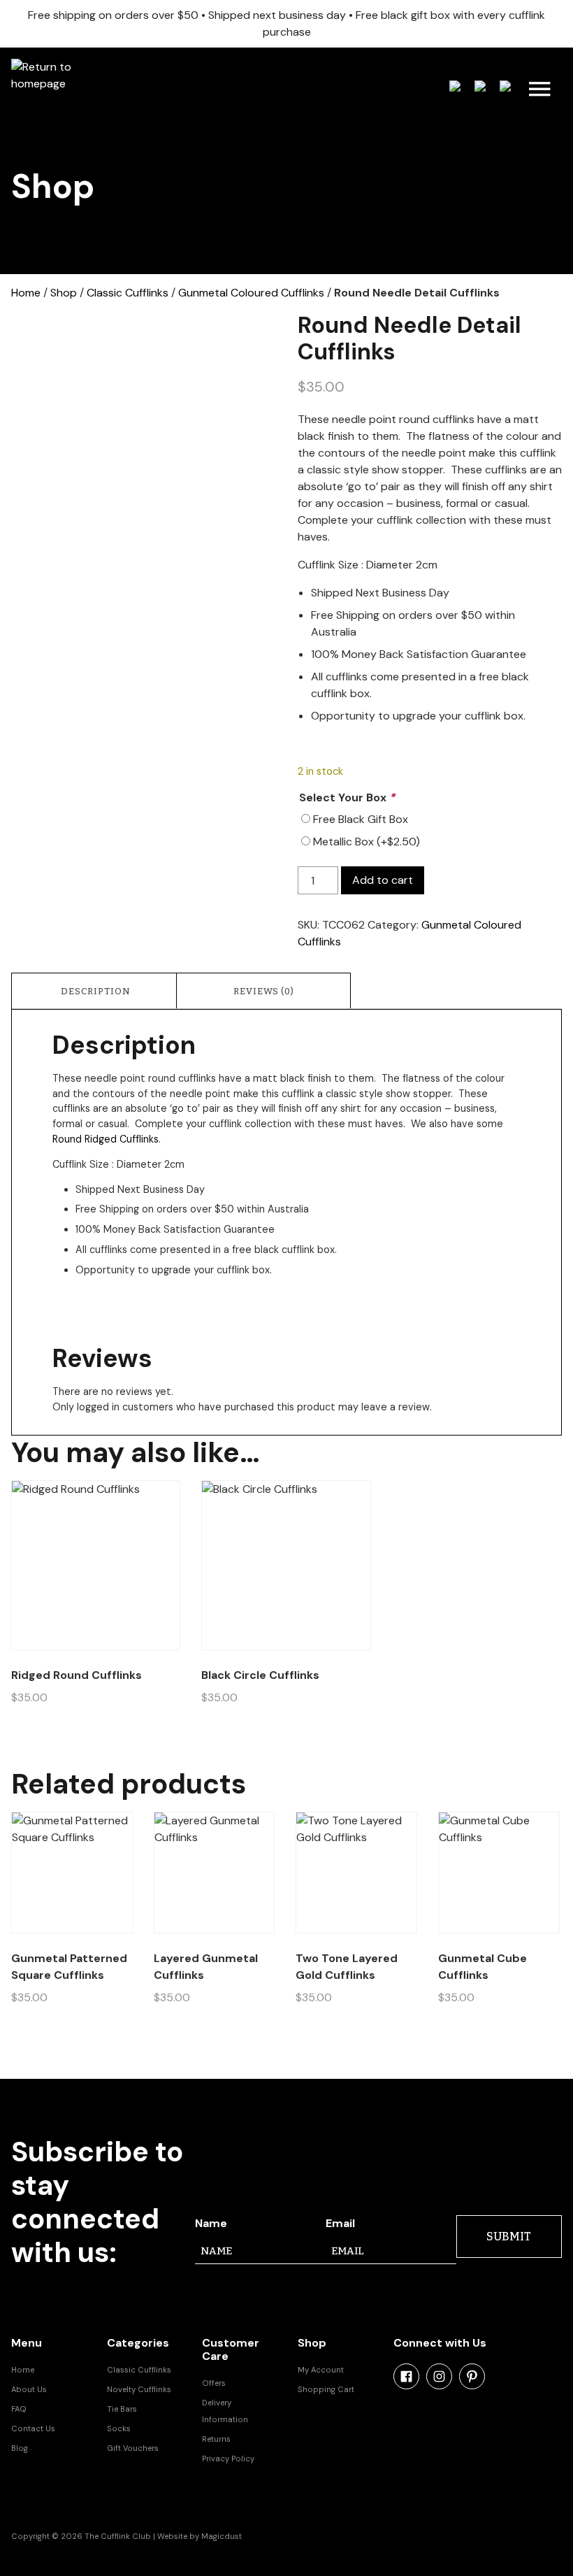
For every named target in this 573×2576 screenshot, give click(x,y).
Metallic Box (367, 842)
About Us (29, 2389)
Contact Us (33, 2428)
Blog (20, 2448)
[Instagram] (439, 2376)
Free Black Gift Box (361, 819)
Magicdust (222, 2536)
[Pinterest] (472, 2376)
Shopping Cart (326, 2389)
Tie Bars (122, 2409)
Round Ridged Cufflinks (106, 1139)
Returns (216, 2439)
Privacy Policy (228, 2459)
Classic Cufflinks (128, 293)
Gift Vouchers (133, 2448)
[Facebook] (406, 2376)
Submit (509, 2237)
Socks (119, 2428)
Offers (214, 2383)
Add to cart (383, 880)
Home (26, 293)
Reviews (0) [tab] (264, 991)
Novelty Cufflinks (139, 2389)
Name (211, 2223)
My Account (321, 2370)
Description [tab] (96, 991)
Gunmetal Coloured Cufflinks (251, 293)
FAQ (19, 2409)
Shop (64, 293)
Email (340, 2223)
